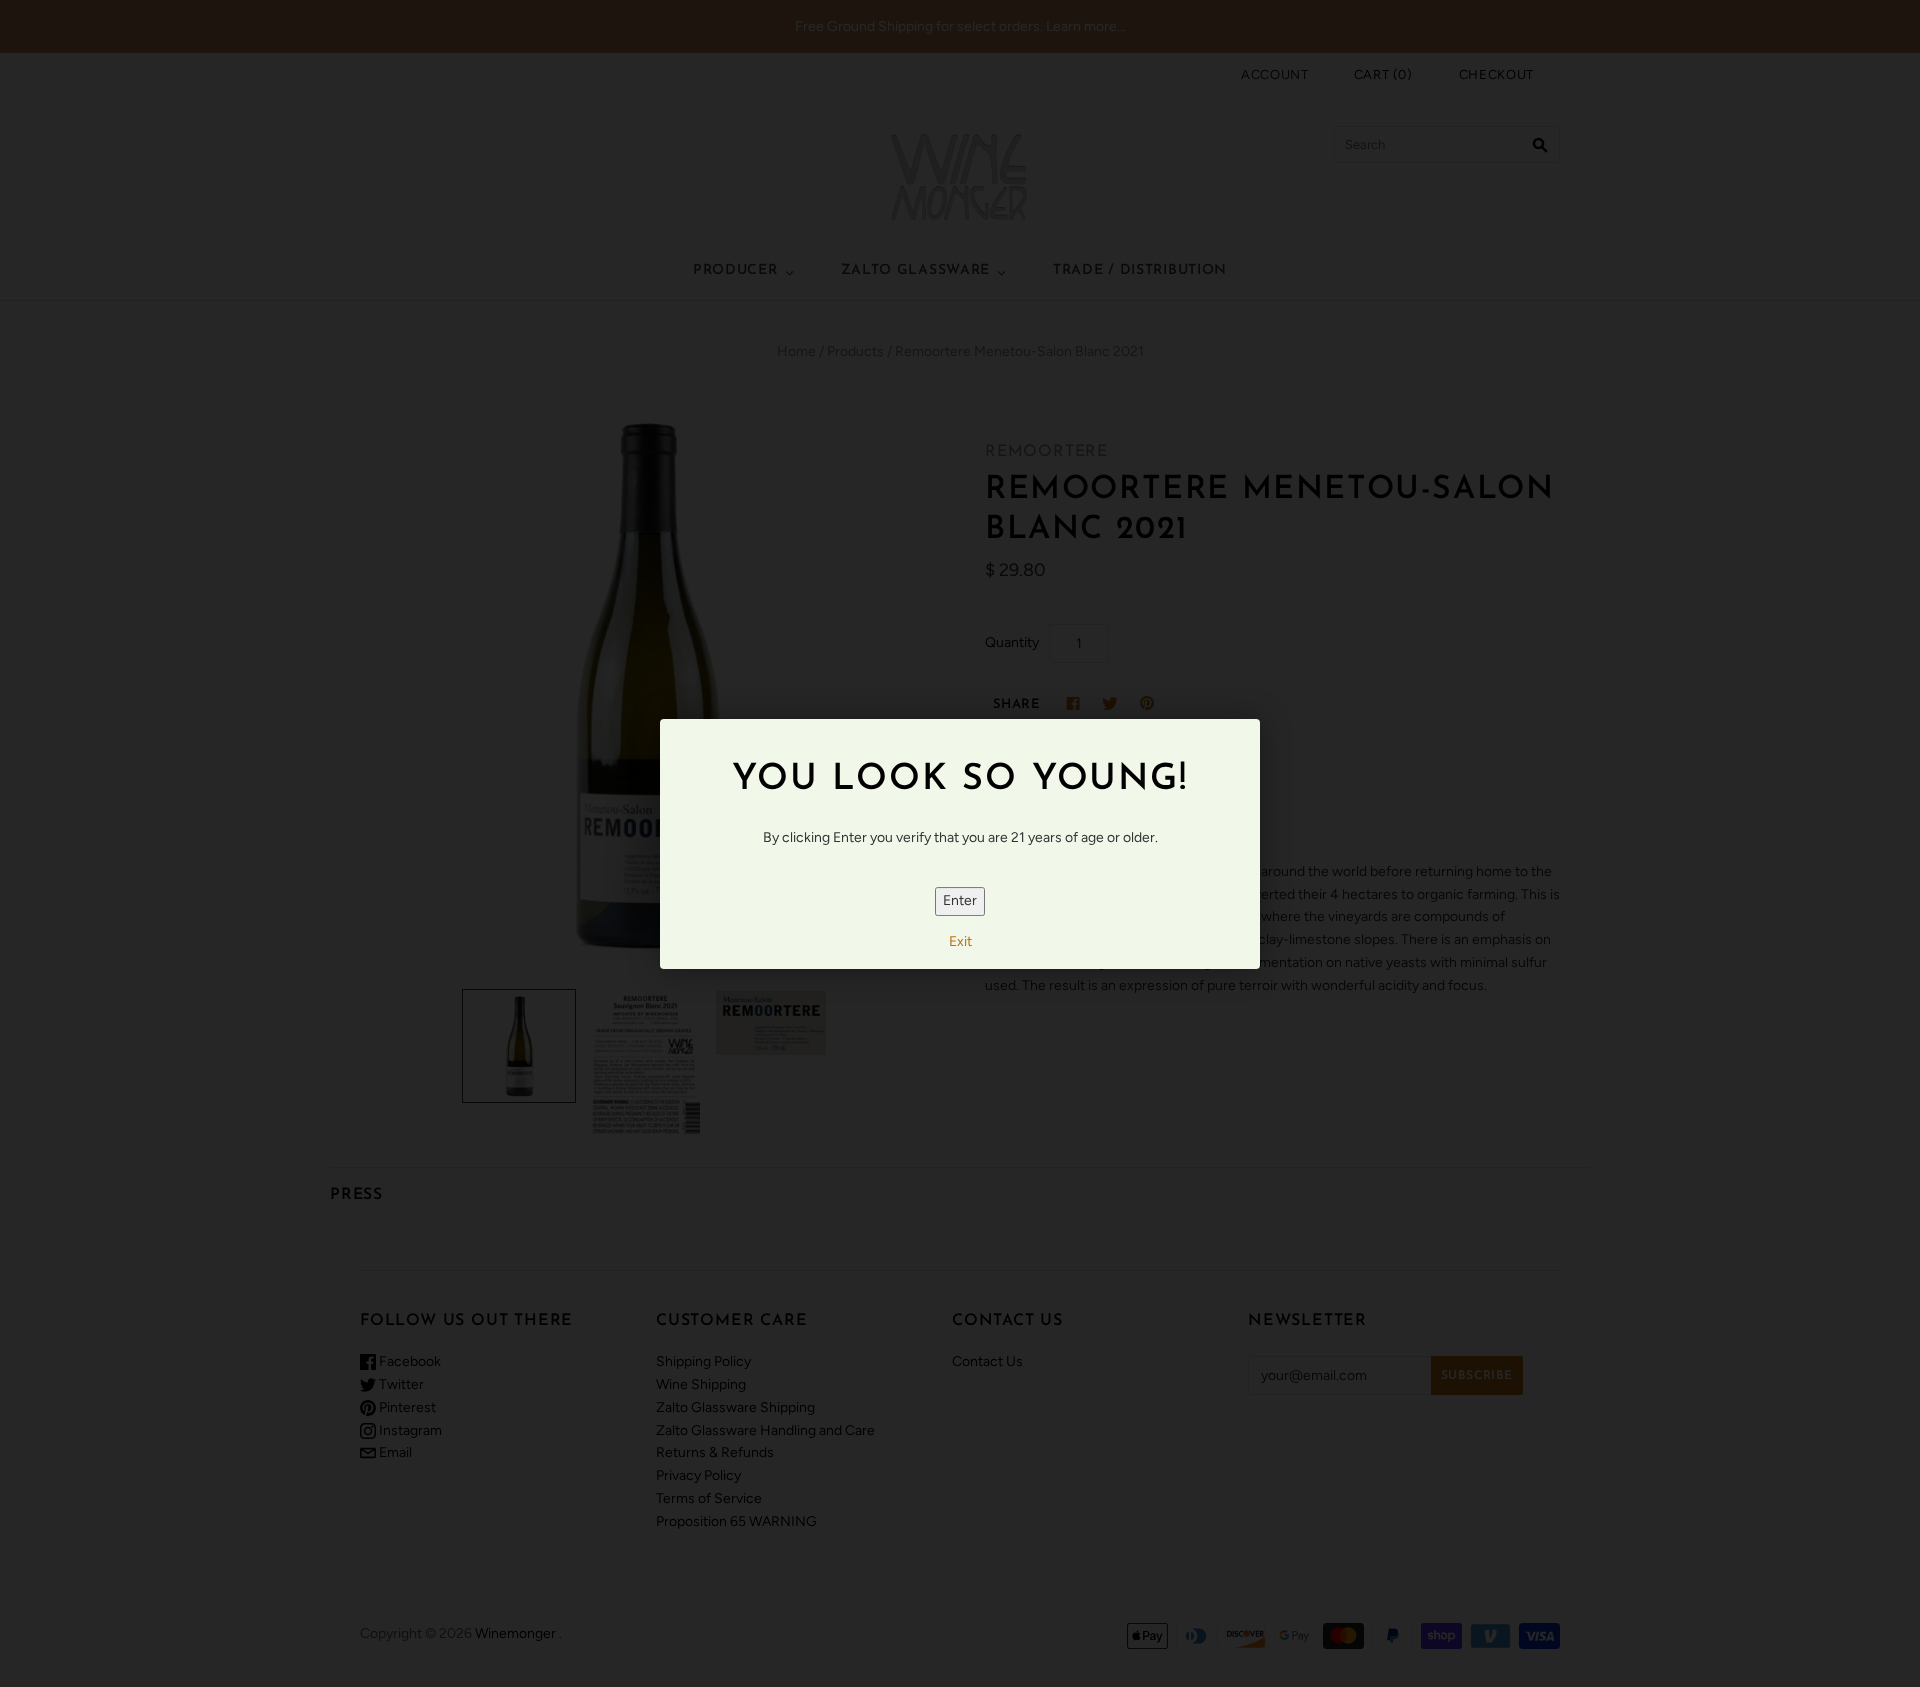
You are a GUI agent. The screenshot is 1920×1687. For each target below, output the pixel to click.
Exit (960, 941)
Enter (960, 900)
